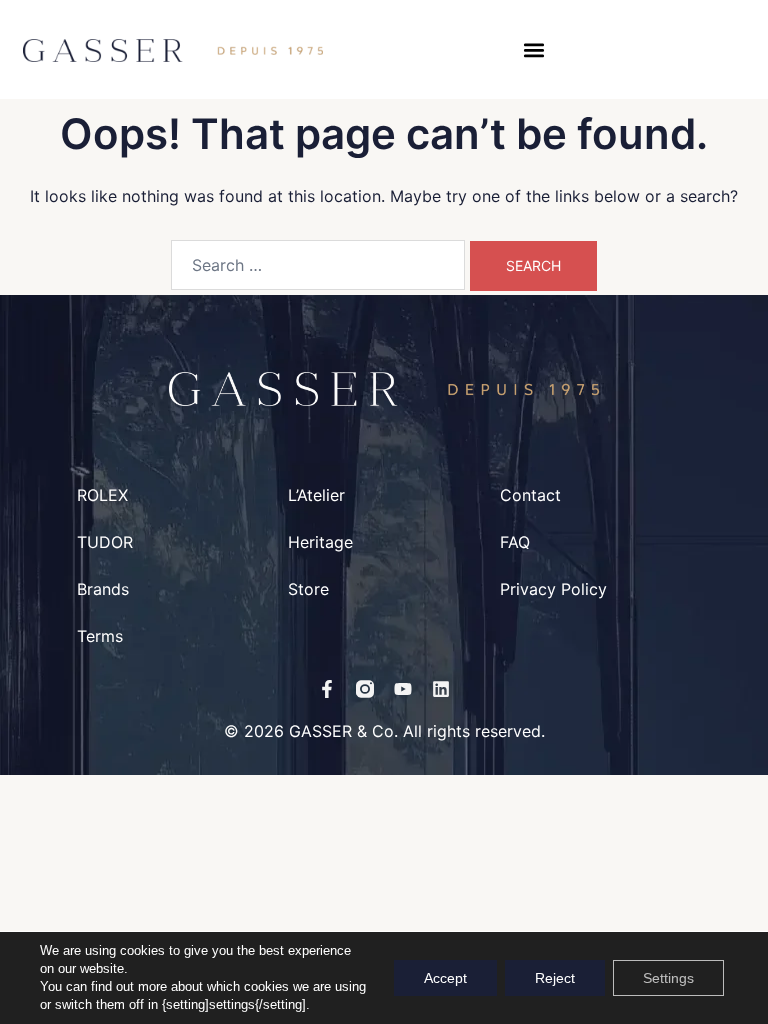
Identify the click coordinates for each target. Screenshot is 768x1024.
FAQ (515, 542)
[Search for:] (318, 265)
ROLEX (102, 495)
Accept (445, 978)
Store (308, 589)
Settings (668, 978)
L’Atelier (316, 495)
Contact (530, 495)
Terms (100, 636)
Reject (555, 978)
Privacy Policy (553, 589)
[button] (534, 49)
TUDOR (105, 542)
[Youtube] (403, 689)
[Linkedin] (441, 689)
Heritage (320, 542)
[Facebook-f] (327, 689)
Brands (103, 589)
